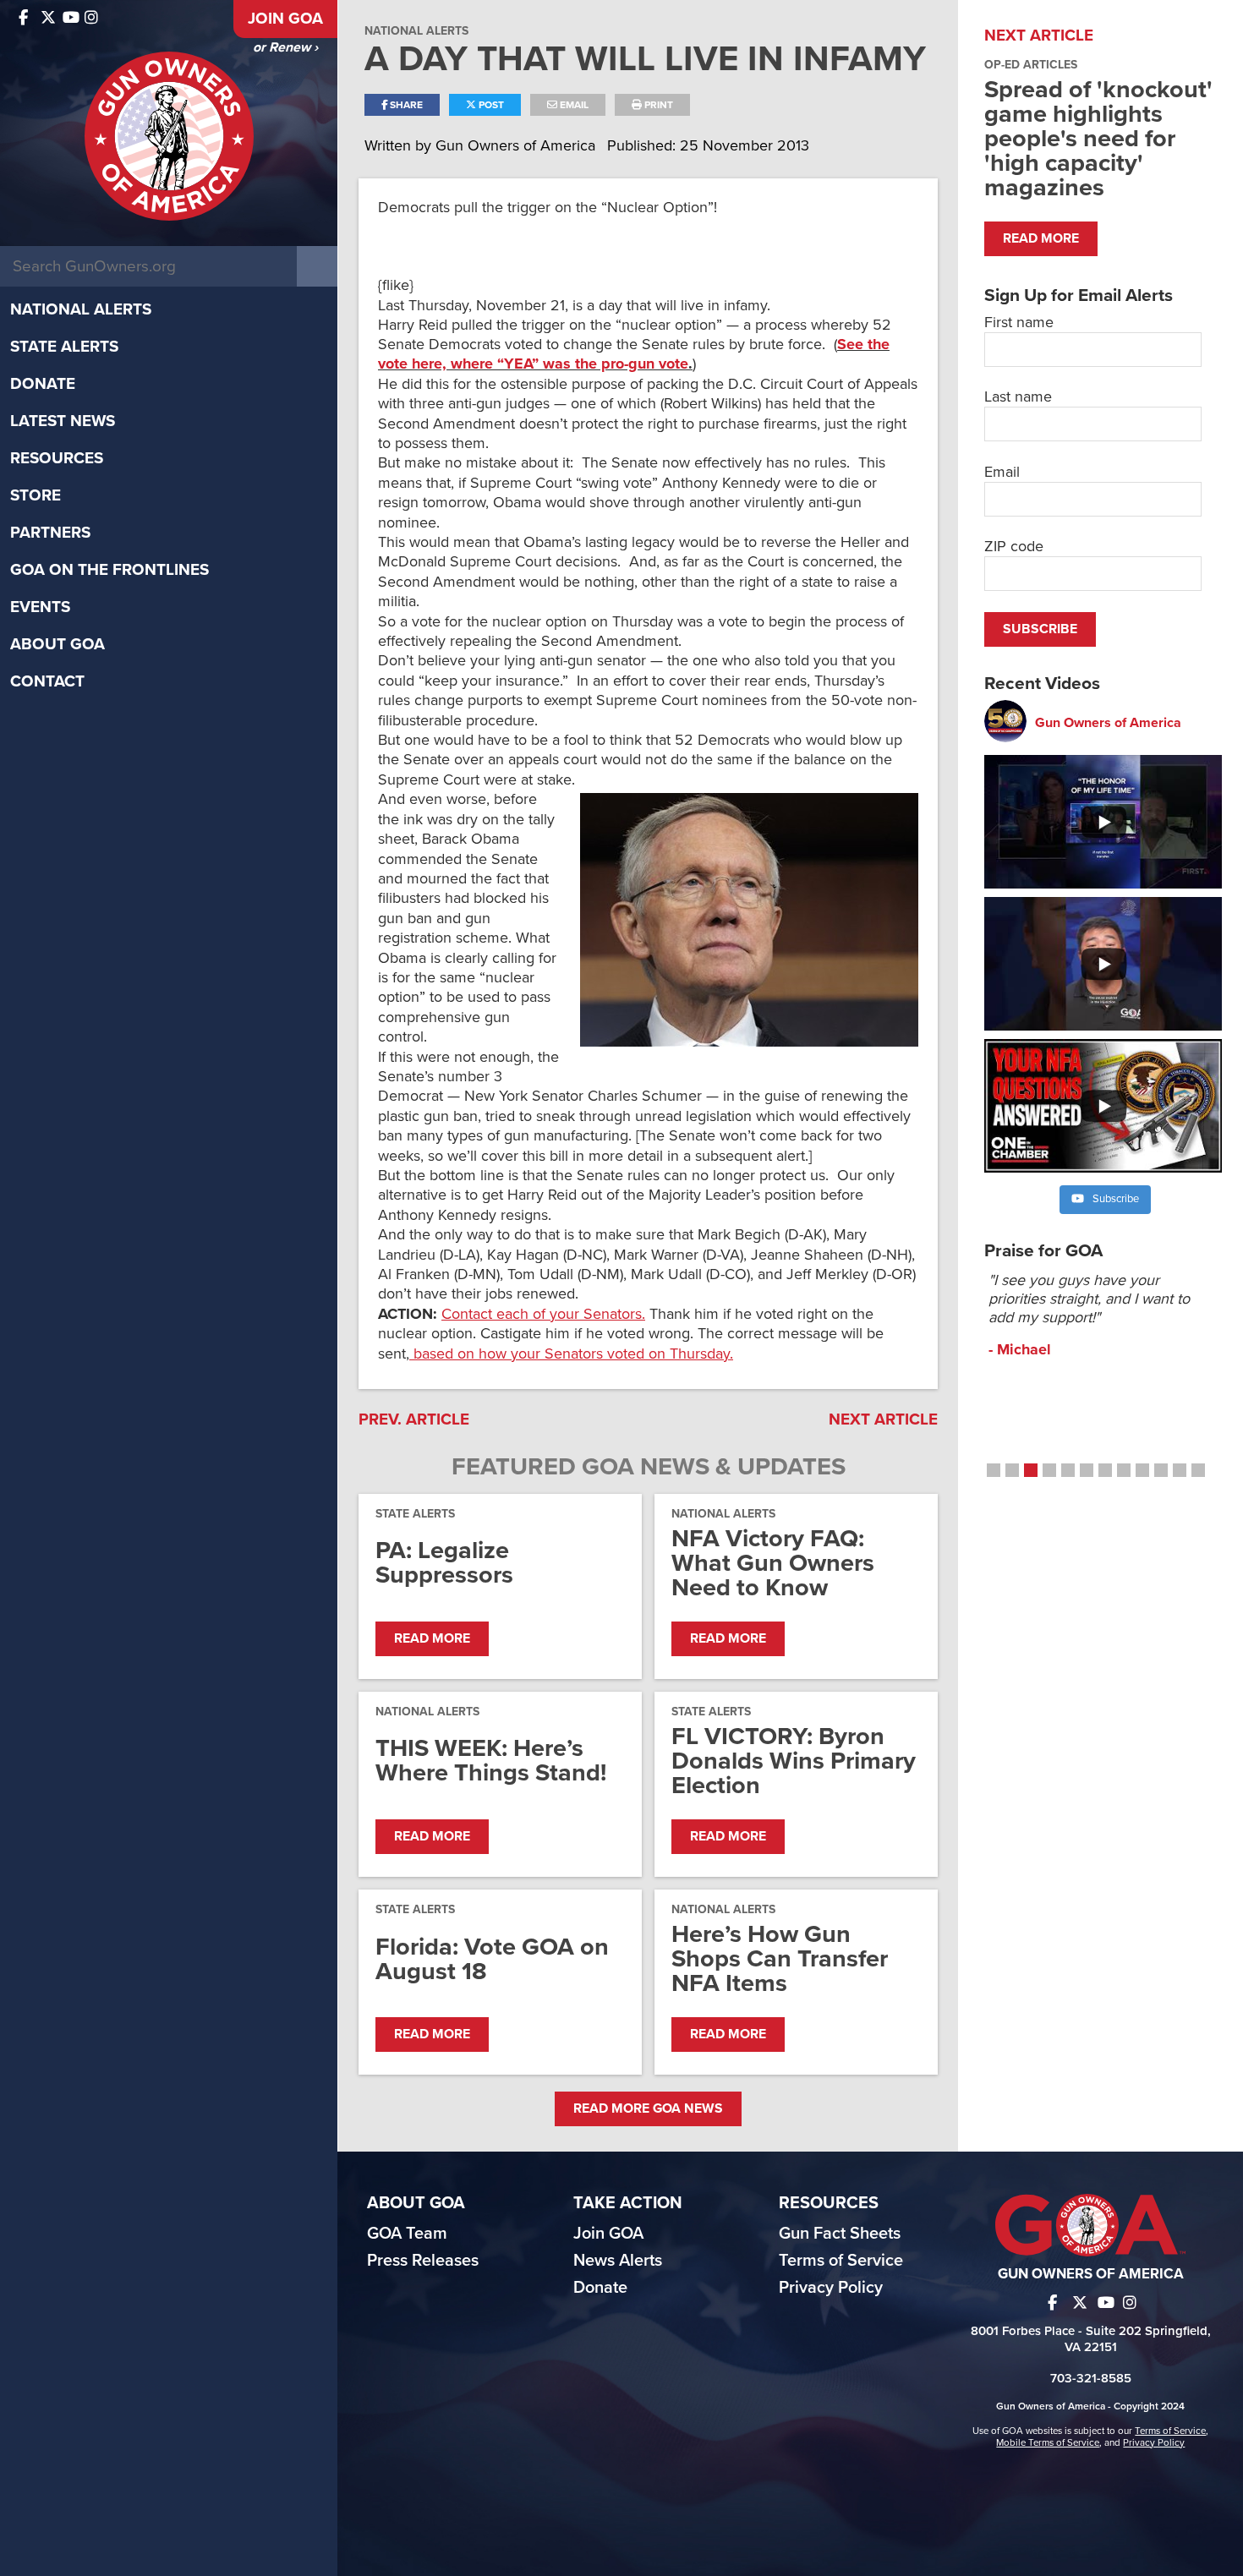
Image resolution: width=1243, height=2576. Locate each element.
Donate (43, 384)
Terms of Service (841, 2261)
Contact (47, 681)
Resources (57, 458)
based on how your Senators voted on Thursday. (571, 1354)
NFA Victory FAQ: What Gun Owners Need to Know (773, 1563)
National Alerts (81, 309)
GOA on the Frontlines (110, 570)
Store (36, 495)
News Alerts (618, 2261)
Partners (50, 533)
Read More (432, 1638)
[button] (994, 1470)
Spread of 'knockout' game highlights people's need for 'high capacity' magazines (1098, 138)
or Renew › (285, 47)
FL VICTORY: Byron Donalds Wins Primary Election (794, 1761)
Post (490, 105)
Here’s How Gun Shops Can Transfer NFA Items (780, 1958)
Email (573, 105)
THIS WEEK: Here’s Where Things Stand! (491, 1760)
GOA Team (407, 2234)
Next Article (883, 1419)
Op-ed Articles (1031, 65)
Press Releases (423, 2261)
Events (40, 607)
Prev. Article (414, 1419)
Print (657, 105)
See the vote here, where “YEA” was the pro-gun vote (634, 354)
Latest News (63, 421)
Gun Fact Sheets (840, 2234)
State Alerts (64, 347)
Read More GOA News (648, 2108)
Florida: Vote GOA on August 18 (492, 1959)
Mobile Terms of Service (1048, 2442)
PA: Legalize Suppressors (444, 1562)
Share (405, 105)
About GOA (57, 644)
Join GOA (285, 19)
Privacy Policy (831, 2288)
